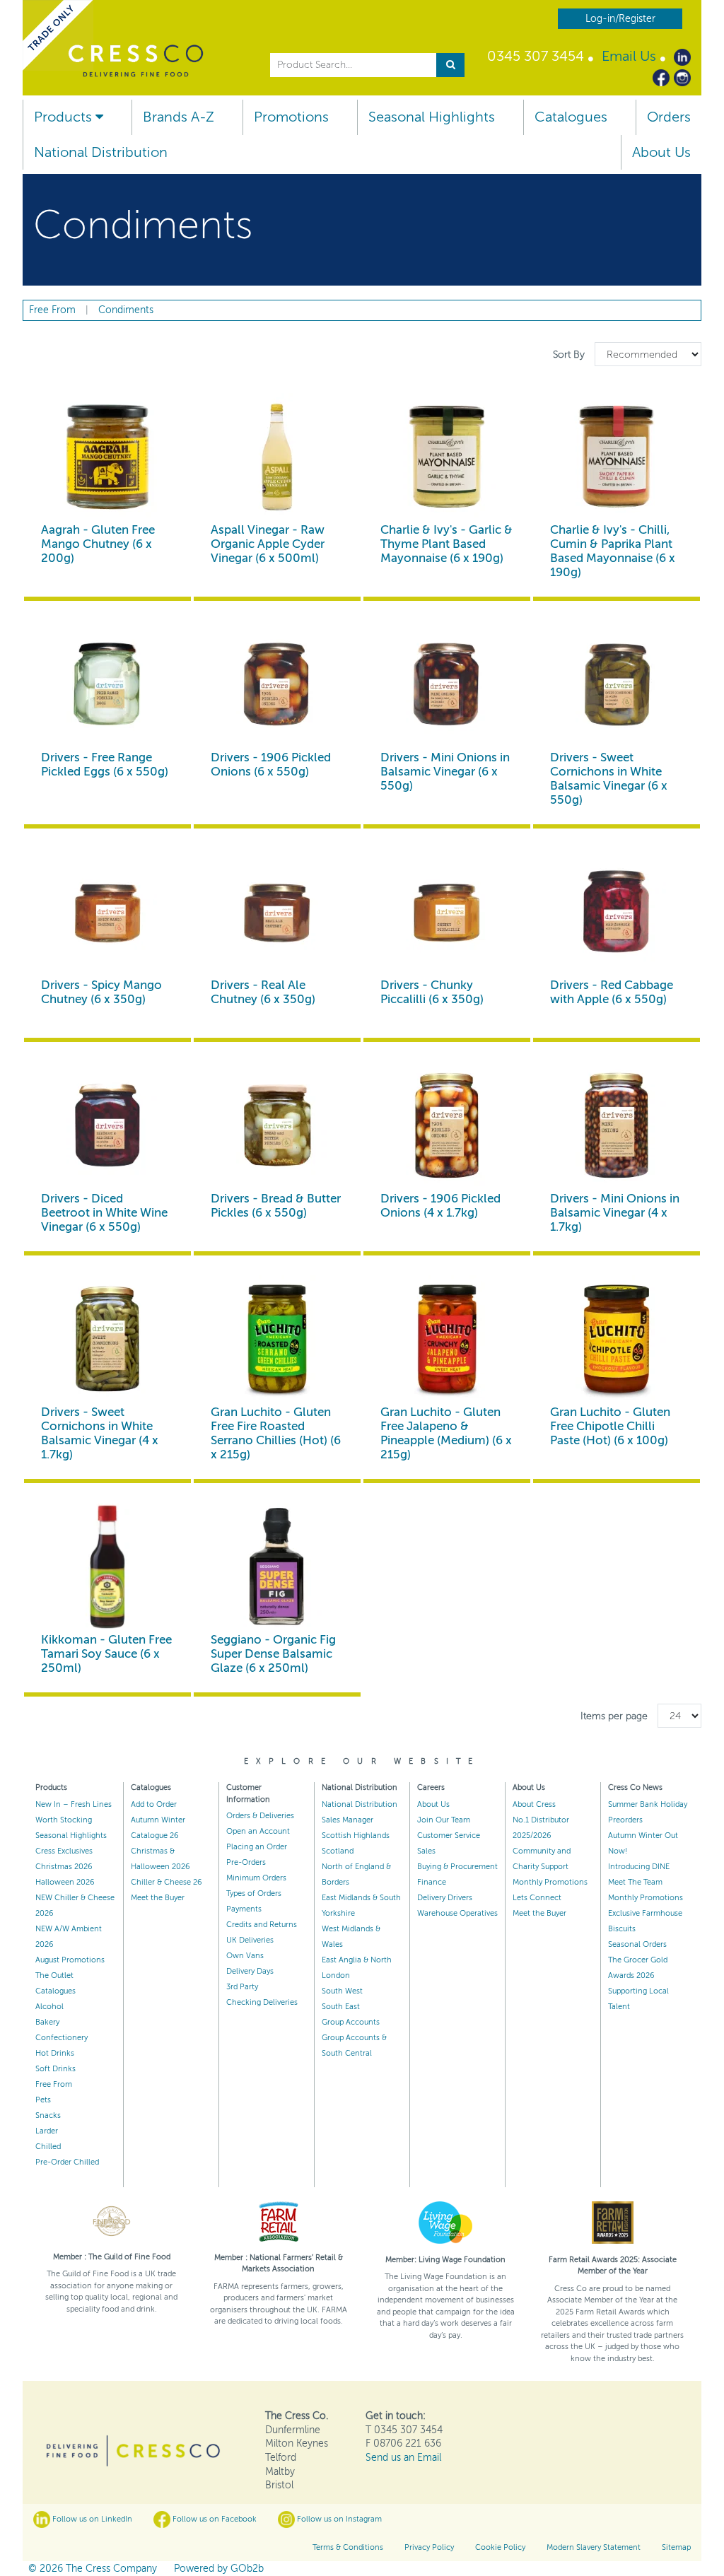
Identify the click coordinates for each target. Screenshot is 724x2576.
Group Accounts (351, 2022)
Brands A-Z (179, 117)
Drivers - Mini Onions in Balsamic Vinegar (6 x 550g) (445, 772)
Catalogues (571, 117)
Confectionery (62, 2038)
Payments (244, 1909)
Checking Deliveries (262, 2002)
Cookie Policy (500, 2547)
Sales (426, 1851)
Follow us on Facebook (214, 2519)
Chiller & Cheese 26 (167, 1882)
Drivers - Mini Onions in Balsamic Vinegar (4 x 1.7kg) (615, 1213)
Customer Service (449, 1836)
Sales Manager (348, 1820)
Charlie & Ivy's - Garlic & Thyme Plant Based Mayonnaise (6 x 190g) (446, 544)
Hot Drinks (55, 2053)
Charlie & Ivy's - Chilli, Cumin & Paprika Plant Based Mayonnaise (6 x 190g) (613, 551)
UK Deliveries (250, 1940)
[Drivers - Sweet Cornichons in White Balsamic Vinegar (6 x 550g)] (617, 684)
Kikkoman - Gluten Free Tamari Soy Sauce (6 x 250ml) (106, 1654)
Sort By (570, 355)
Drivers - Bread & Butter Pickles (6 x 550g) (276, 1206)
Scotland (338, 1851)
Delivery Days (250, 1971)
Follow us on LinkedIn (91, 2519)
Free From (54, 2084)
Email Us (629, 56)
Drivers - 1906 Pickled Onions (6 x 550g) (271, 765)
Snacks (48, 2115)
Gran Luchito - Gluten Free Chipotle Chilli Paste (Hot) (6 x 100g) (610, 1426)
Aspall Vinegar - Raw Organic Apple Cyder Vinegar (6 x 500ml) (268, 544)
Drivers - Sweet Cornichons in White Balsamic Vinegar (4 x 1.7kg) (100, 1433)
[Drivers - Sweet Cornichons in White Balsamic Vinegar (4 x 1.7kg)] (107, 1339)
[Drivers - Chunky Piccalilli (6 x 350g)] (447, 912)
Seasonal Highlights (432, 117)
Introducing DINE (639, 1867)
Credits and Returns (262, 1925)
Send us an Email (403, 2458)
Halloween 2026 (65, 1882)
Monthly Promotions (550, 1882)
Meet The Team (635, 1882)
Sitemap (676, 2547)
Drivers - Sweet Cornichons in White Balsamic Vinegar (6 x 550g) (609, 779)
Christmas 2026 (64, 1867)
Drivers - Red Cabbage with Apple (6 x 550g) (612, 992)
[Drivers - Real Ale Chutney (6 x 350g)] (277, 912)
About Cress (534, 1804)
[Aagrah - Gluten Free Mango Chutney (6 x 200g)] (107, 457)
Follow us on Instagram (338, 2519)
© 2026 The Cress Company (93, 2569)
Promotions (291, 117)
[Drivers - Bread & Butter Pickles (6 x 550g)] (277, 1125)
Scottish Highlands (356, 1836)
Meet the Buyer (158, 1898)
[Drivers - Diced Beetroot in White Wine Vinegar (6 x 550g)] (107, 1125)
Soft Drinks (56, 2069)
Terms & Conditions (348, 2547)
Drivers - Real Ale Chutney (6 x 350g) (263, 992)
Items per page (614, 1716)
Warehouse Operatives (457, 1913)
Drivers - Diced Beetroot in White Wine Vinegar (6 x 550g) (104, 1213)
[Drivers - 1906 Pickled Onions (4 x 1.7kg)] (447, 1125)
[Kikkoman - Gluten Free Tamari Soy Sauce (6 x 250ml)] (107, 1567)
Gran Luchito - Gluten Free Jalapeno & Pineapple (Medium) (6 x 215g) (446, 1433)
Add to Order (154, 1804)
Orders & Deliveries (260, 1816)
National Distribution (101, 152)
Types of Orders (254, 1893)
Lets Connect (537, 1898)
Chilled (48, 2147)
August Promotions (70, 1960)
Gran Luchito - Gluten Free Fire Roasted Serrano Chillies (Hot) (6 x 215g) (276, 1433)
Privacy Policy (429, 2547)
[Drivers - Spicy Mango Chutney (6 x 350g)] (107, 912)
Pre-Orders (246, 1862)
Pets (43, 2100)
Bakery (47, 2022)
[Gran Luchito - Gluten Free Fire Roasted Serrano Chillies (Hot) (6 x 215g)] (277, 1339)
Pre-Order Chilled (67, 2162)
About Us (661, 152)
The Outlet (54, 1975)
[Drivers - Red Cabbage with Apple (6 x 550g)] (617, 912)
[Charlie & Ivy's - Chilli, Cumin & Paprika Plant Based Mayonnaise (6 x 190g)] (617, 457)
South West (342, 1991)
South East (341, 2007)
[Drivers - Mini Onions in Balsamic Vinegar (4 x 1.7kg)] (617, 1125)
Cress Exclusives (64, 1851)
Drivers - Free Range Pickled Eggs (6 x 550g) (105, 765)
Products (65, 117)
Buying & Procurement (457, 1867)
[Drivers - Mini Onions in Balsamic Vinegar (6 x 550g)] (447, 684)
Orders (669, 117)
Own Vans (245, 1956)
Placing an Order (257, 1847)
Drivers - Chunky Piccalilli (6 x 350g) (432, 992)
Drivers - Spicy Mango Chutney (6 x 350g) (101, 992)
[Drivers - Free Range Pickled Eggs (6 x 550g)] (107, 684)
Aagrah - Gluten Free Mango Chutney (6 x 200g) (98, 544)
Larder (47, 2131)
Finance (432, 1882)
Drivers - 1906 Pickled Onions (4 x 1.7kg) (440, 1206)
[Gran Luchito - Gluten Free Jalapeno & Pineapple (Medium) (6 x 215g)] (447, 1339)
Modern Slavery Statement (594, 2547)
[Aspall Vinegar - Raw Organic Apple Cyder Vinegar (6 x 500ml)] (277, 457)
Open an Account (258, 1831)
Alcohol (49, 2007)
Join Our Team (444, 1820)
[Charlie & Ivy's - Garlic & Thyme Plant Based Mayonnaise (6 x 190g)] (447, 457)
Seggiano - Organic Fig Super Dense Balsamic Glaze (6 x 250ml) (273, 1654)
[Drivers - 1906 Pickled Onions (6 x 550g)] (277, 684)
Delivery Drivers (445, 1898)
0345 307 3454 (536, 56)
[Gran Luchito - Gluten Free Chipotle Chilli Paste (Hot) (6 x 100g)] (617, 1339)
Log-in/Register (620, 19)
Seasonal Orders (637, 1944)
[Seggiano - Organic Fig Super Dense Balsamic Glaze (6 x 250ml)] (277, 1567)
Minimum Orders (256, 1878)
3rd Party (242, 1987)
